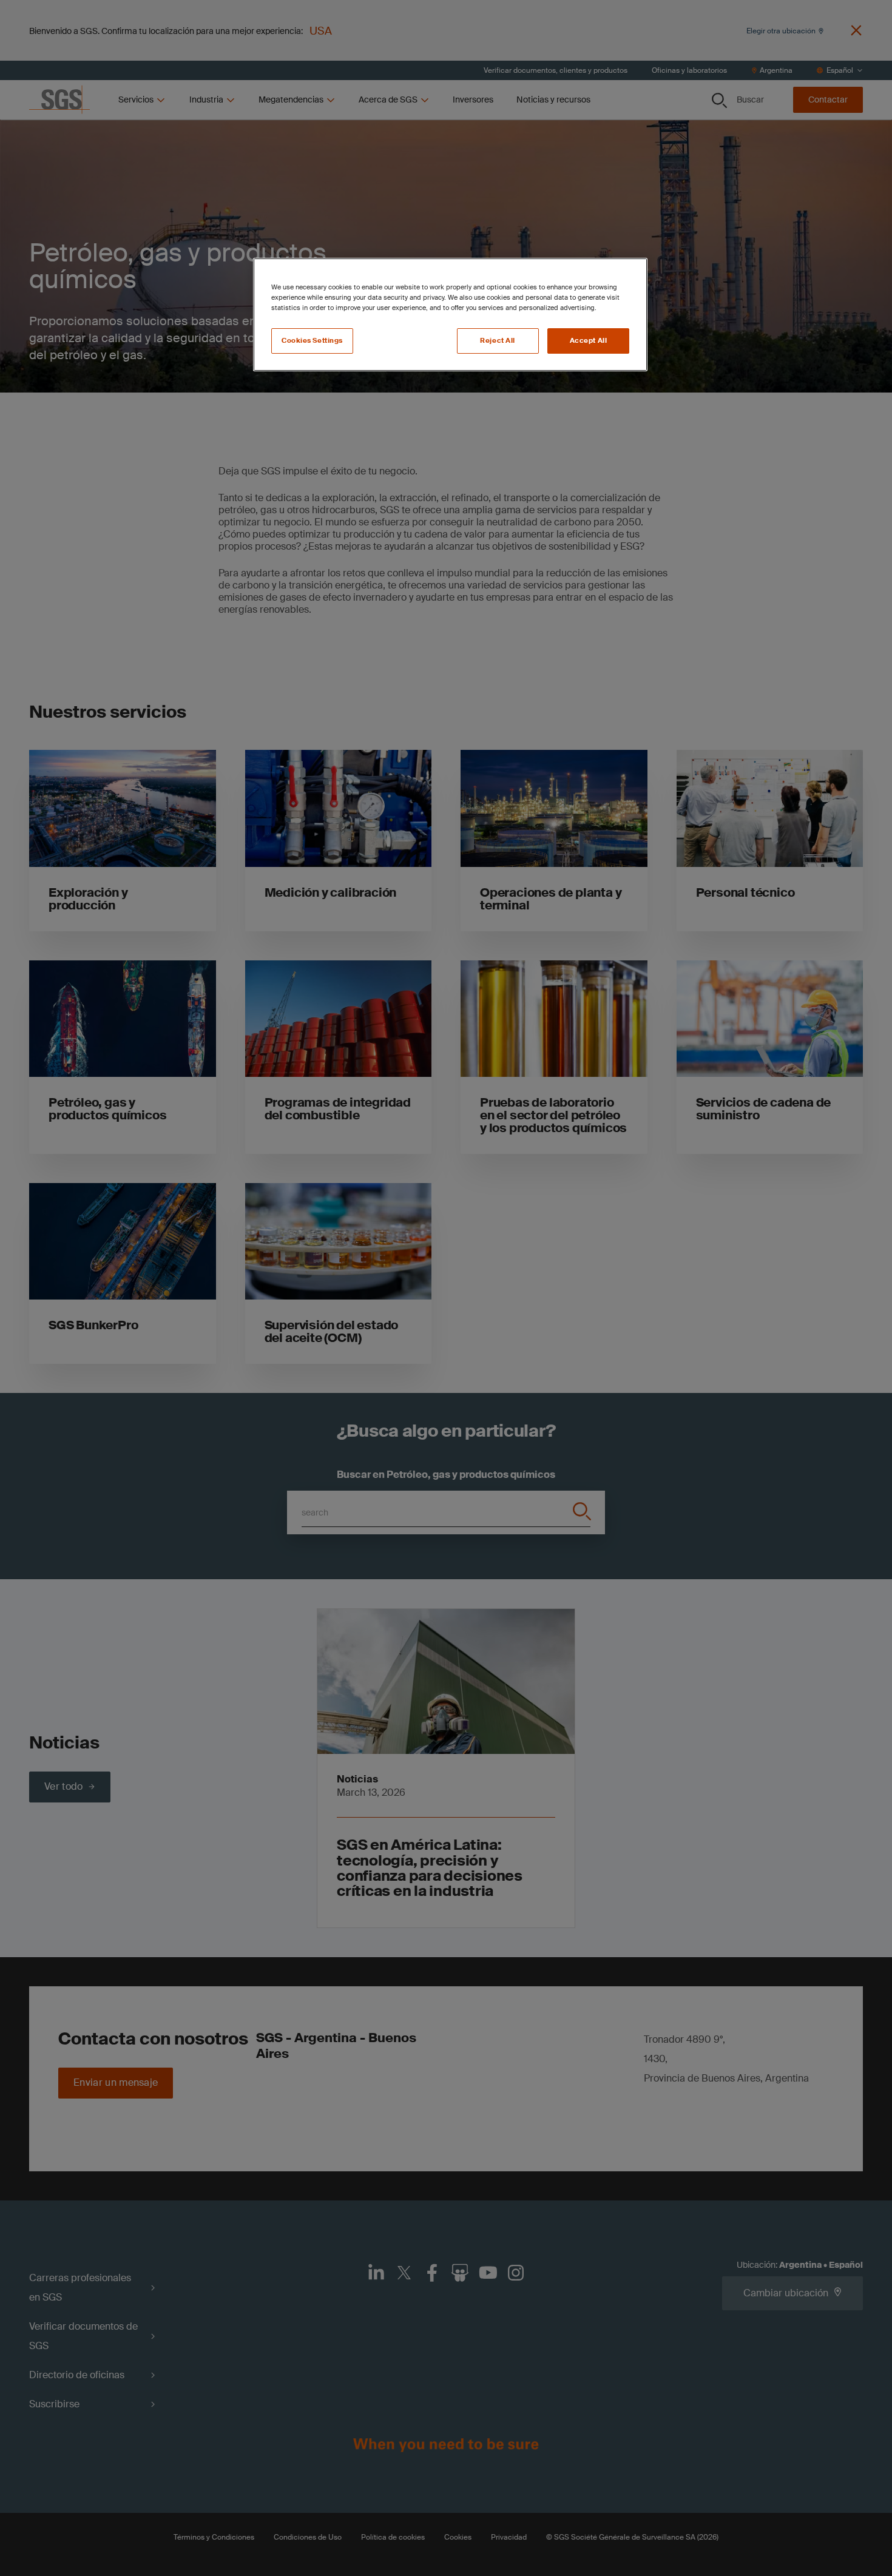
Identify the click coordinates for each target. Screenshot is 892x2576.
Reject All (498, 341)
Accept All (589, 341)
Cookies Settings (312, 341)
